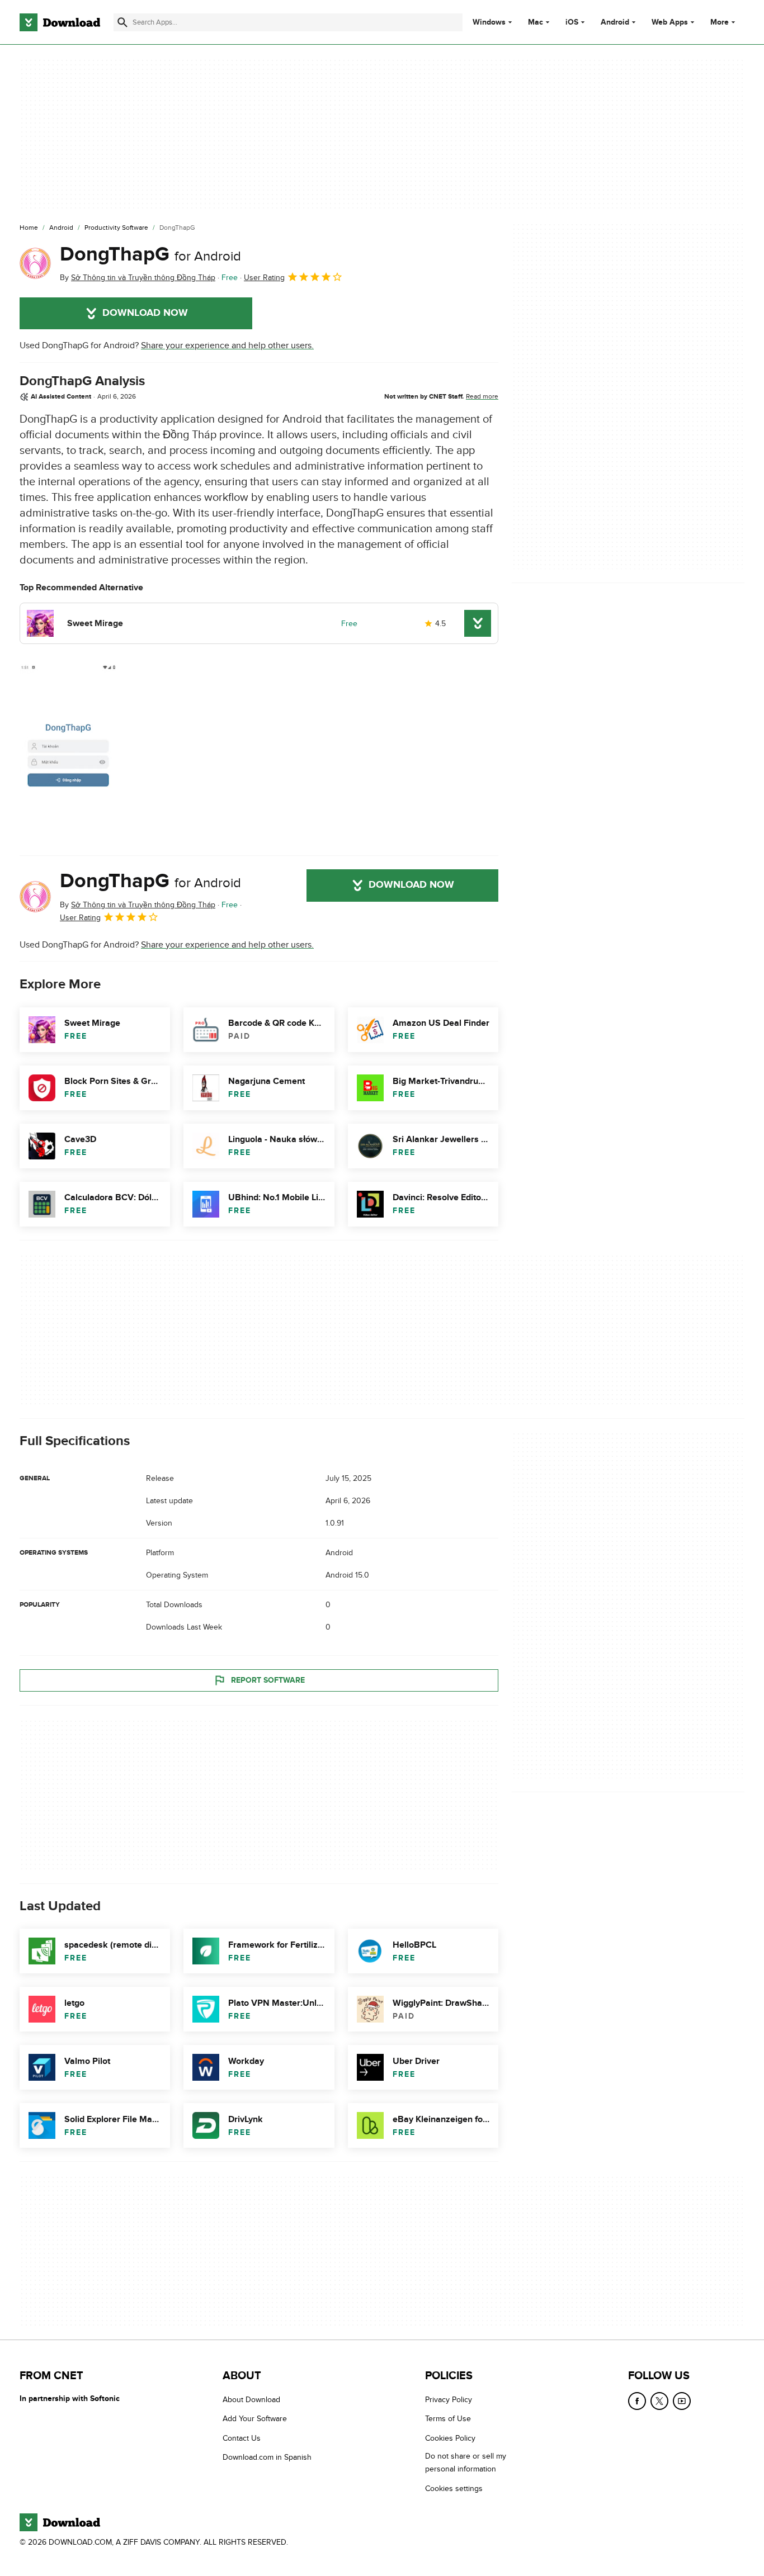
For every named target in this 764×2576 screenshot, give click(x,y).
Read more (482, 396)
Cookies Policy (450, 2438)
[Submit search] (122, 22)
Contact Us (242, 2438)
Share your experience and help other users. (227, 345)
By (138, 278)
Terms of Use (448, 2419)
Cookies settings (454, 2489)
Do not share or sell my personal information (466, 2463)
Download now (145, 313)
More (720, 22)
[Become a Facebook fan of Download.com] (637, 2401)
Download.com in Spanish (267, 2457)
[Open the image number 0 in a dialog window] (68, 751)
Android (615, 22)
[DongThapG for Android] (35, 263)
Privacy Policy (449, 2400)
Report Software (268, 1680)
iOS (572, 22)
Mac (536, 22)
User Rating (264, 278)
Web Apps (670, 22)
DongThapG (150, 254)
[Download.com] (60, 22)
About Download (251, 2400)
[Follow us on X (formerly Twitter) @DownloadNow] (659, 2401)
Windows (489, 22)
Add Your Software (255, 2419)
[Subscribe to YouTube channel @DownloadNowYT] (682, 2401)
